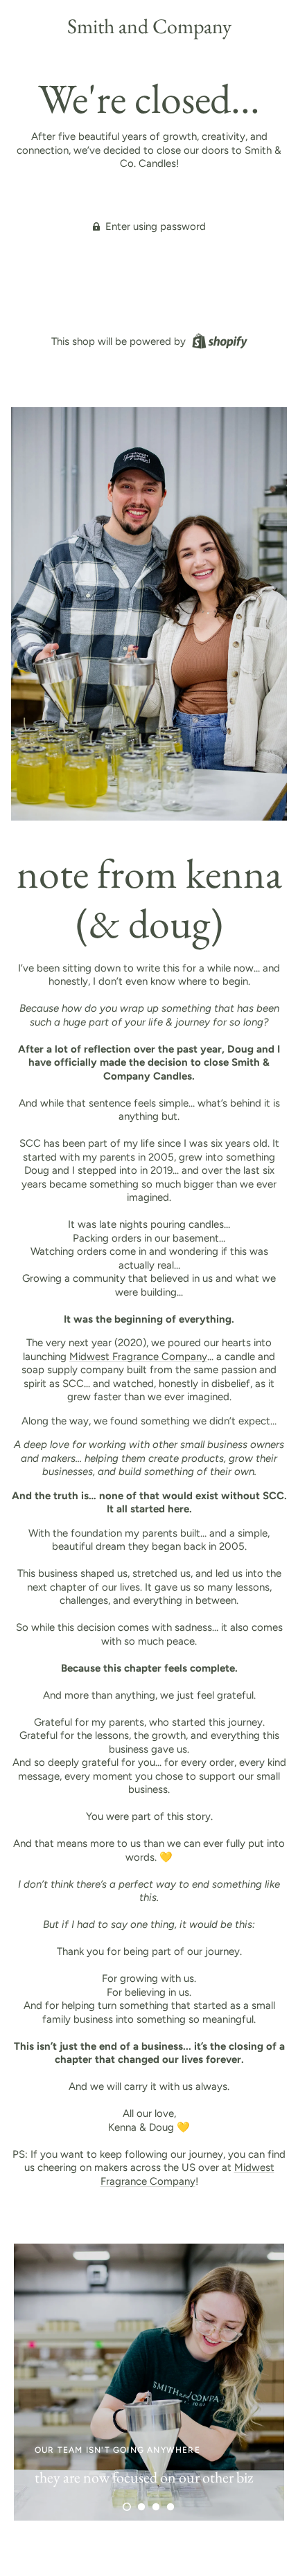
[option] (149, 2382)
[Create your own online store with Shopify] (218, 341)
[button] (127, 2507)
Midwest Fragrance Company (138, 1357)
